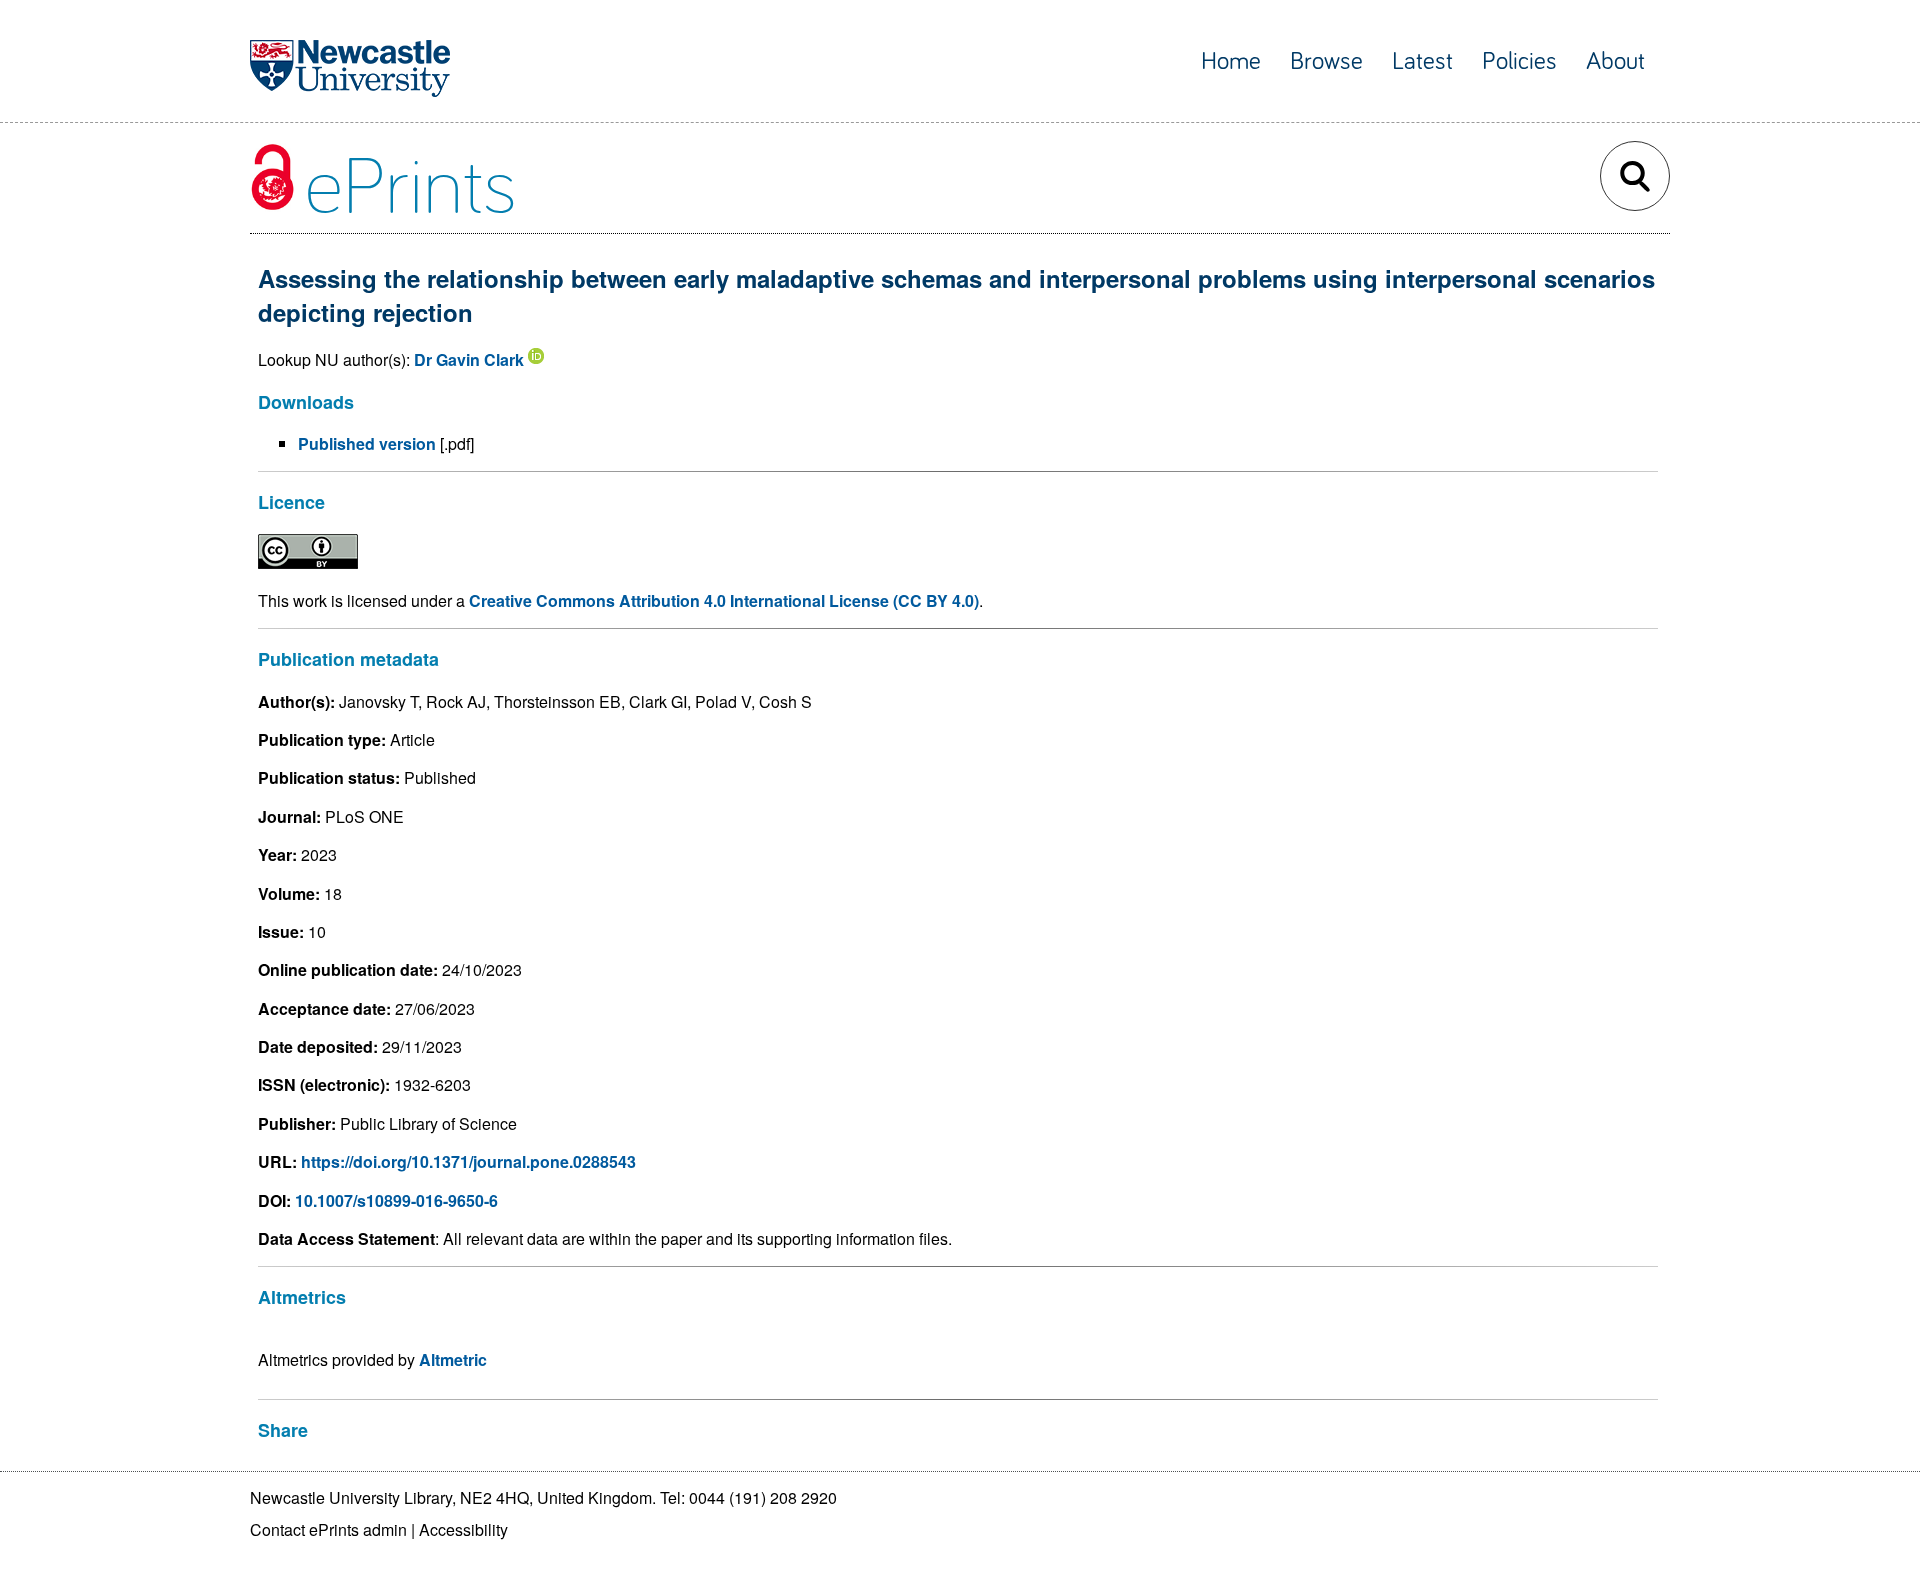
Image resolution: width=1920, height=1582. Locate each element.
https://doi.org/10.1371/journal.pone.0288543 (468, 1161)
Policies (1519, 61)
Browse (1326, 61)
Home (1231, 61)
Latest (1422, 61)
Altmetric (453, 1359)
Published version (367, 443)
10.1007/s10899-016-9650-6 (396, 1200)
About (1615, 61)
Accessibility (463, 1529)
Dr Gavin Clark (469, 359)
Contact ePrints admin (328, 1529)
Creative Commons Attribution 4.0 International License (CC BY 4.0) (724, 600)
